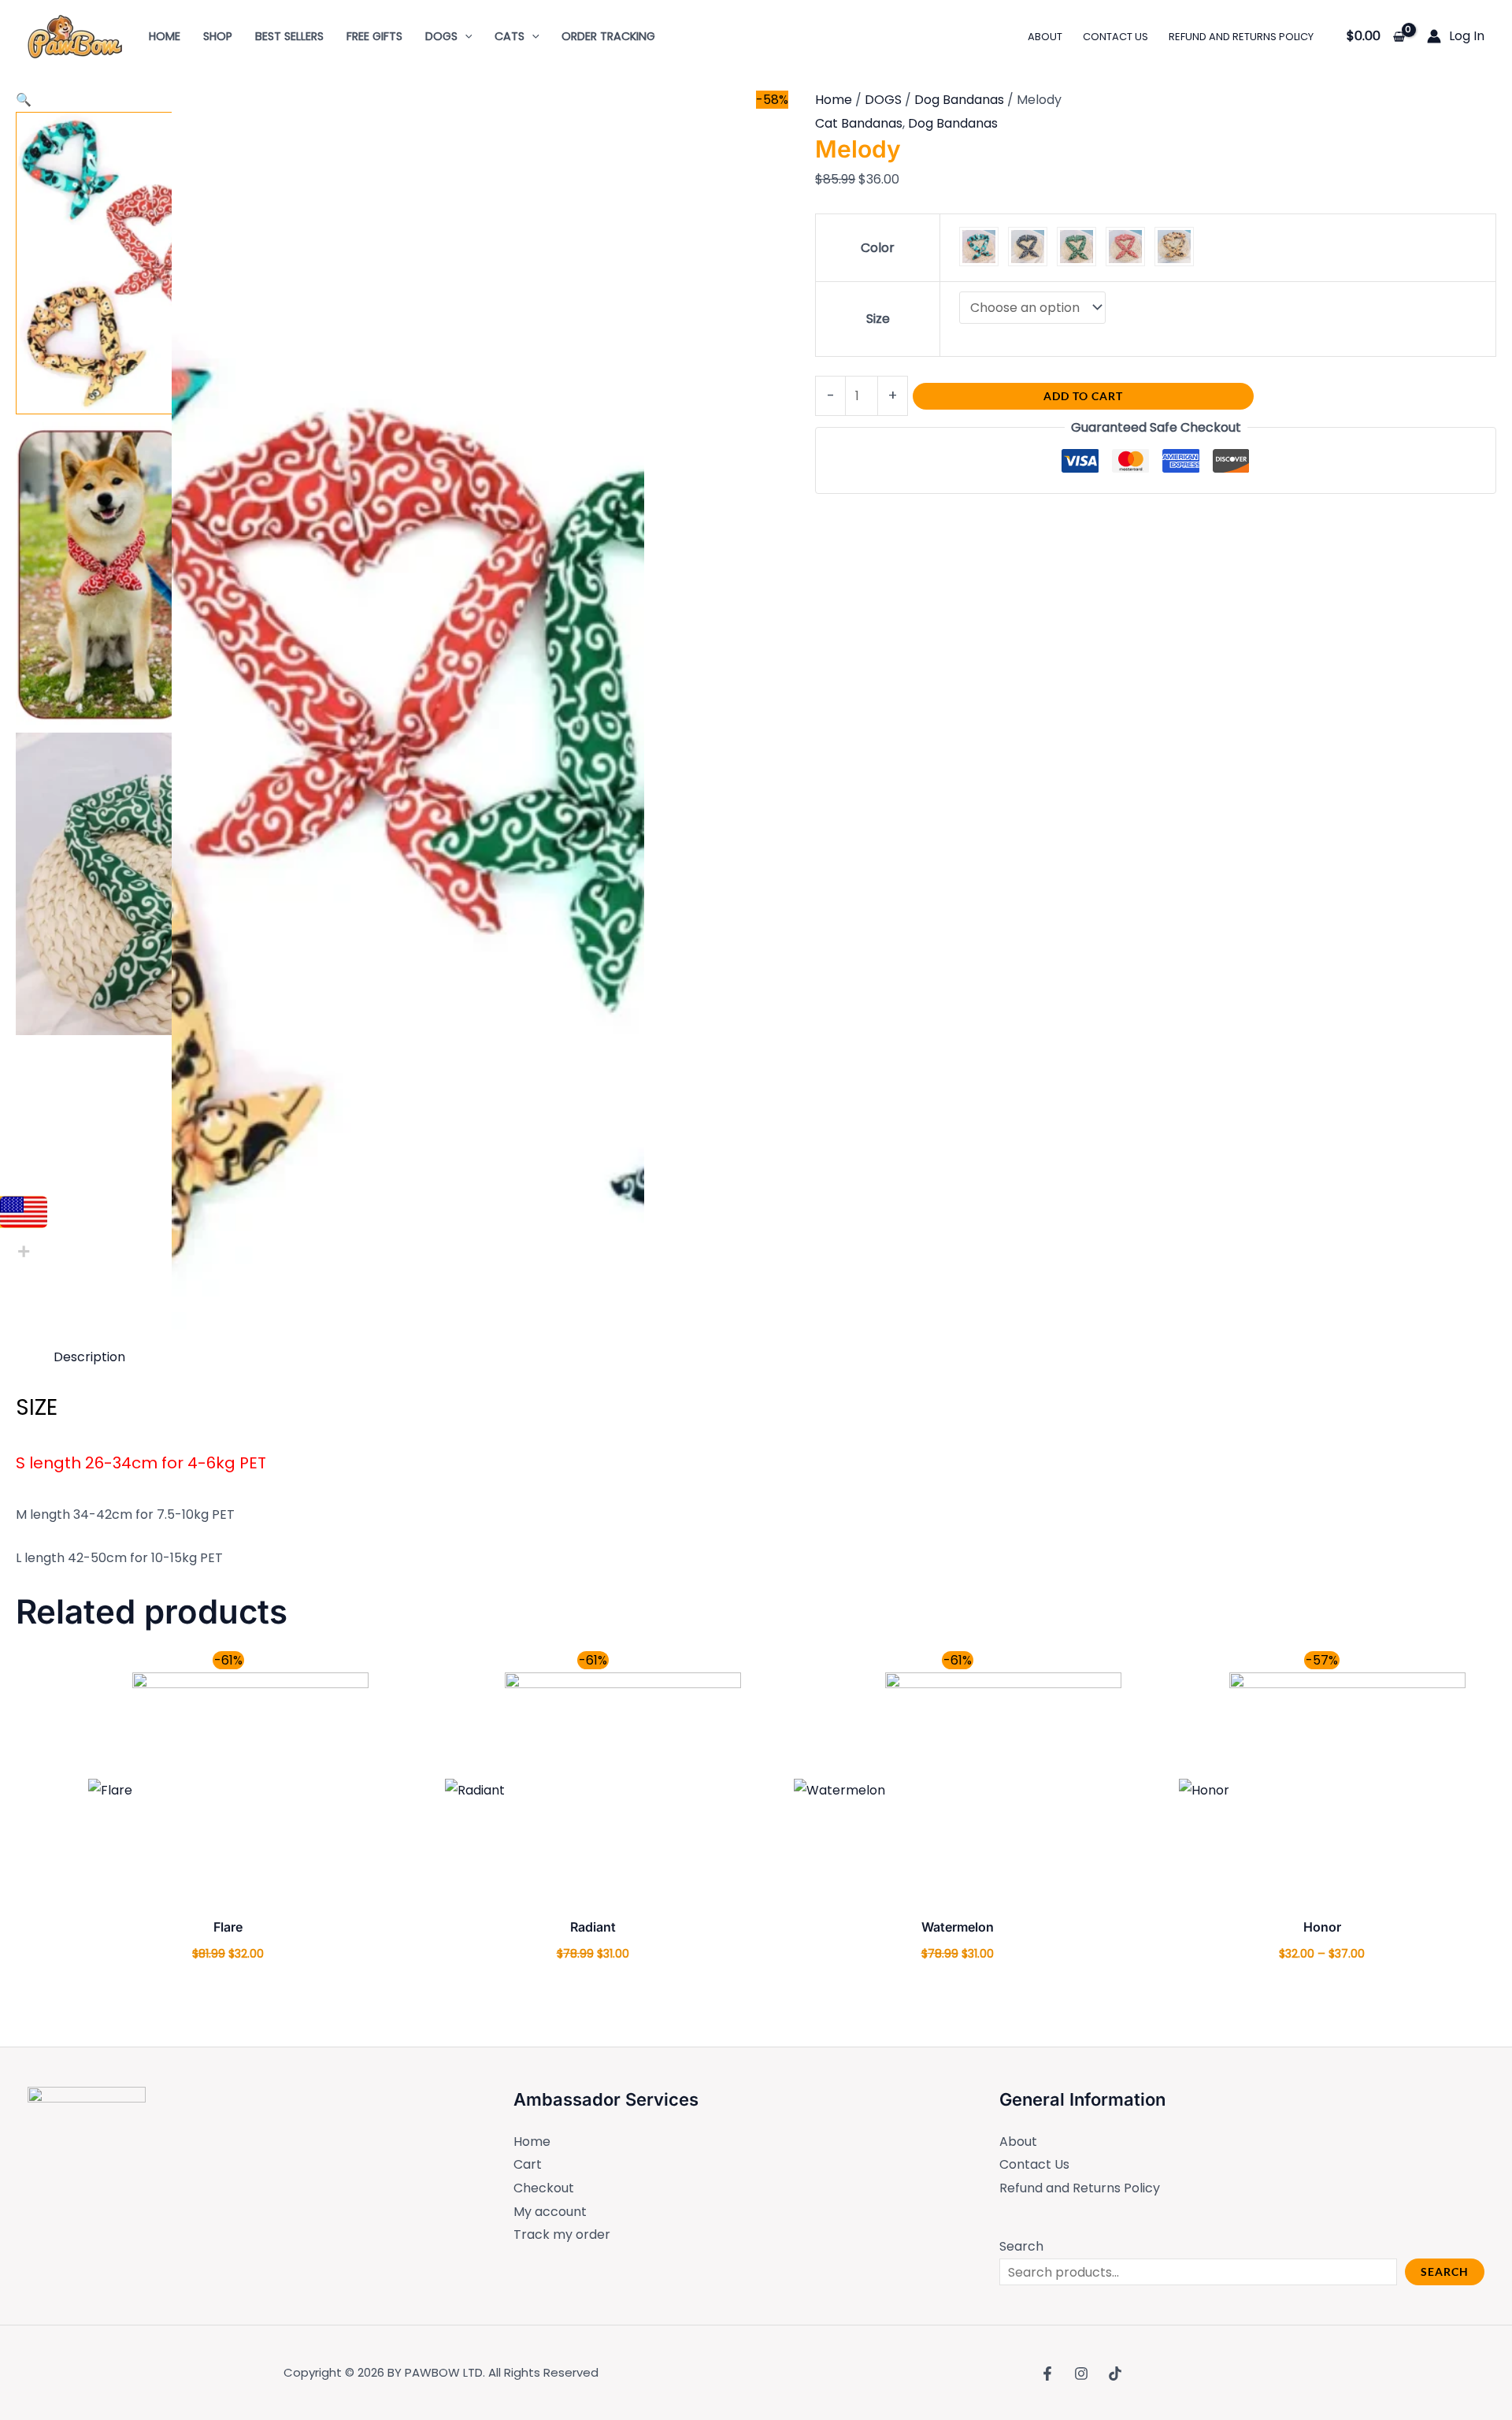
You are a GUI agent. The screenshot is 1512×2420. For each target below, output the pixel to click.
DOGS (883, 100)
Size (878, 319)
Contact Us (1034, 2164)
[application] (465, 36)
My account (550, 2212)
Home (834, 100)
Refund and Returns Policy (1080, 2188)
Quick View (228, 1895)
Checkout (544, 2188)
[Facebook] (1047, 2374)
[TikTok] (1115, 2374)
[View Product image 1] (167, 263)
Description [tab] (89, 1357)
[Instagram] (1081, 2374)
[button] (24, 100)
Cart (528, 2164)
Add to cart (1083, 396)
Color (878, 248)
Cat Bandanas (859, 123)
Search (1021, 2246)
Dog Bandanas (959, 100)
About (1018, 2142)
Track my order (562, 2234)
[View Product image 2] (167, 573)
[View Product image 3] (167, 884)
